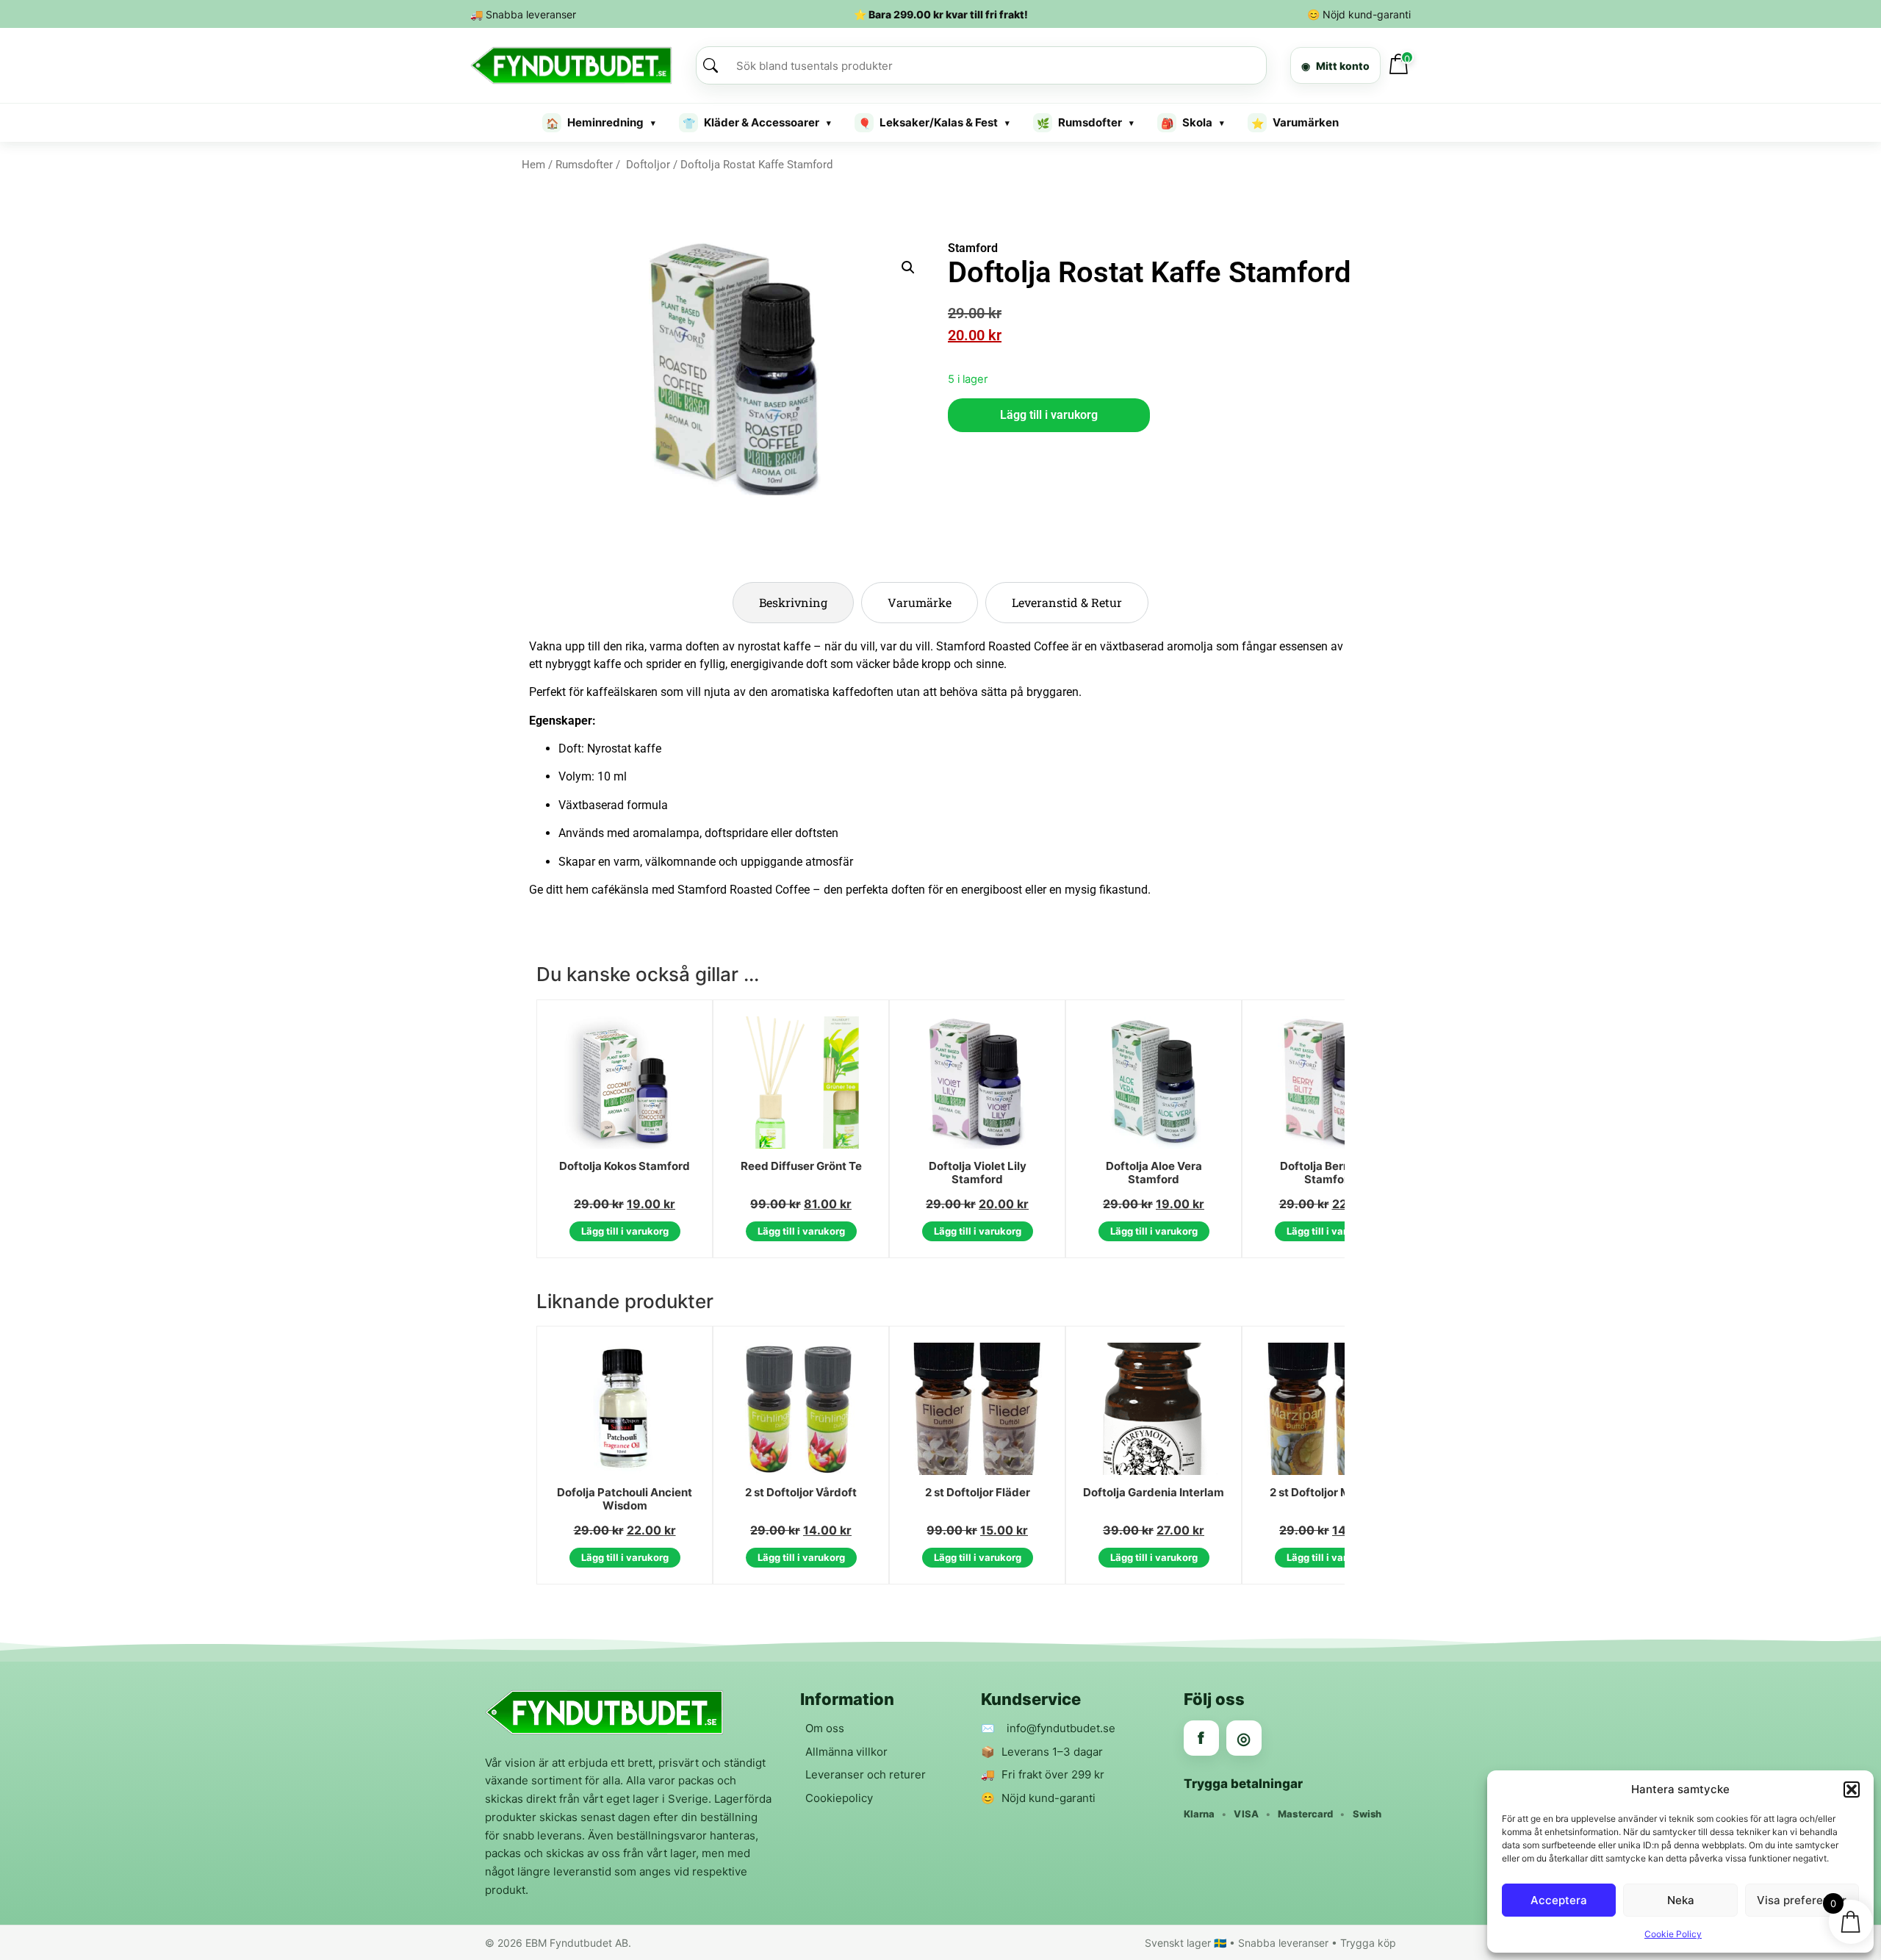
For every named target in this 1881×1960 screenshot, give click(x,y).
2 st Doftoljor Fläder (978, 1493)
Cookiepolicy (839, 1798)
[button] (1852, 1790)
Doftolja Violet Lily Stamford (978, 1173)
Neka (1681, 1900)
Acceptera (1559, 1900)
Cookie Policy (1673, 1934)
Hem (533, 165)
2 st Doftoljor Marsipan (1330, 1493)
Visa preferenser (1802, 1900)
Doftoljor (647, 165)
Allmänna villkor (846, 1752)
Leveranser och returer (866, 1774)
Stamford (973, 248)
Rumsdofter (584, 165)
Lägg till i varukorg (1049, 415)
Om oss (825, 1728)
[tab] (793, 603)
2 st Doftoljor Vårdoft (801, 1493)
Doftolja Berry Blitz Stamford (1330, 1173)
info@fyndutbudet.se (1061, 1728)
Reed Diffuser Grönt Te (801, 1166)
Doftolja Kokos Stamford (625, 1166)
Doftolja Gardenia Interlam (1154, 1493)
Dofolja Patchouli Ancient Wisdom (625, 1500)
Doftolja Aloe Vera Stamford (1154, 1173)
